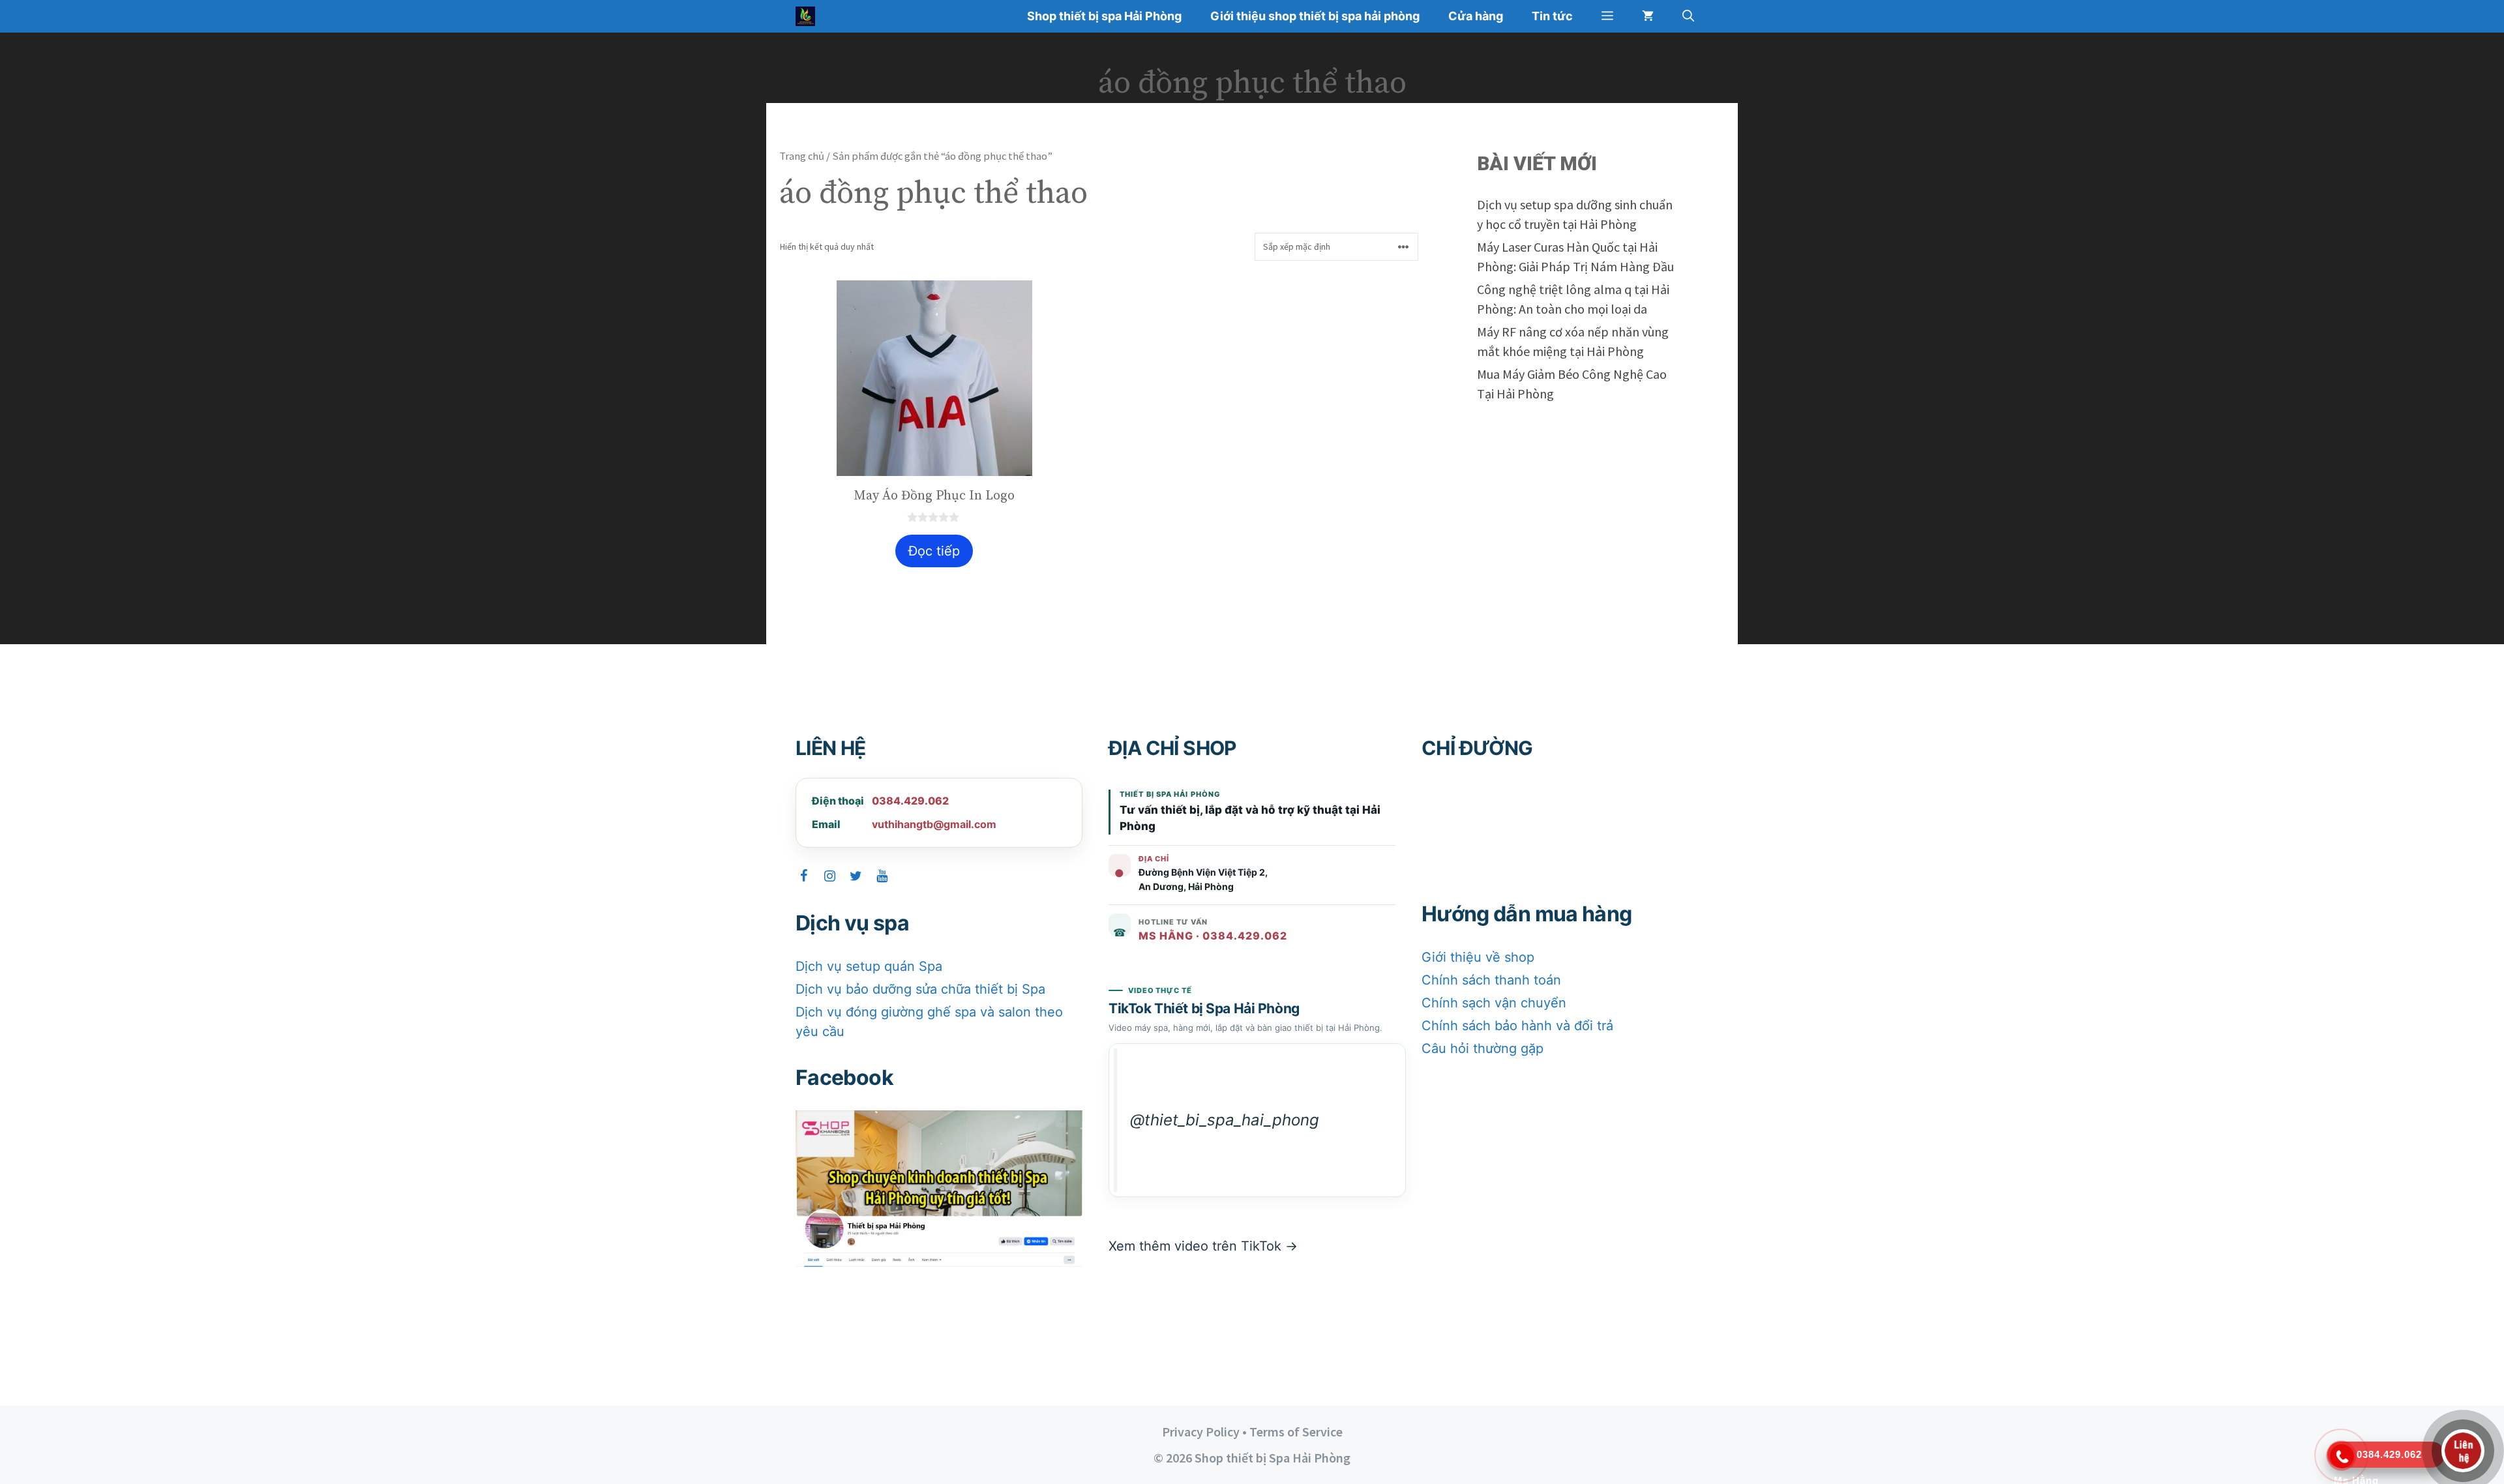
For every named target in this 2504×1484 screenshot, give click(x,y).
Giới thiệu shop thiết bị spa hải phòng (1315, 16)
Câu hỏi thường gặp (1483, 1048)
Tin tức (1552, 16)
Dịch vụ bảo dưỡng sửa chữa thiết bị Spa (920, 989)
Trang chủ (802, 156)
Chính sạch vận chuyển (1494, 1003)
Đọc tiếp (934, 551)
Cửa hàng (1476, 16)
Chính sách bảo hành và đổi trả (1517, 1026)
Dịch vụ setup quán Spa (869, 966)
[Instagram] (829, 876)
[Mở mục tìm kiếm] (1688, 16)
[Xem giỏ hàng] (1648, 16)
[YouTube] (882, 876)
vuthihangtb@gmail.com (934, 824)
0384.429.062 (910, 801)
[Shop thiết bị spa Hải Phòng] (809, 16)
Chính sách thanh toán (1491, 980)
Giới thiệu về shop (1478, 957)
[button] (1607, 16)
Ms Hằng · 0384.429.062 (1213, 936)
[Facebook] (803, 876)
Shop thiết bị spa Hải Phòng (1104, 16)
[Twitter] (856, 876)
